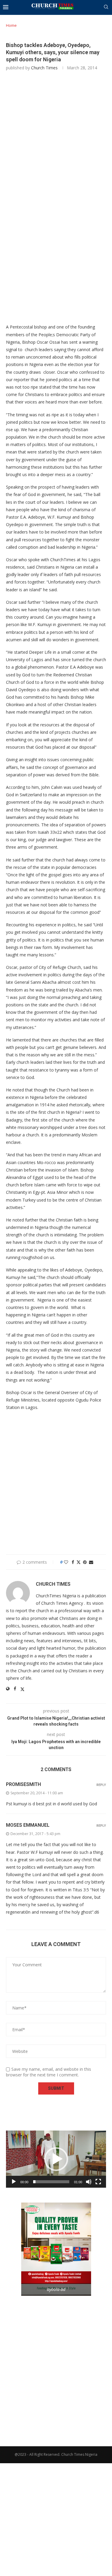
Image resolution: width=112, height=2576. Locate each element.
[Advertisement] (56, 138)
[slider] (51, 2182)
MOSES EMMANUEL (28, 1825)
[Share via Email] (91, 1562)
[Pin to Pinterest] (85, 1562)
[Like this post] (66, 1562)
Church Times (44, 68)
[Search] (106, 8)
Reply (101, 1785)
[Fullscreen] (98, 2182)
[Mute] (89, 2182)
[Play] (14, 2182)
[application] (56, 2159)
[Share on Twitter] (79, 1562)
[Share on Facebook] (73, 1562)
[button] (56, 2159)
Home (11, 25)
